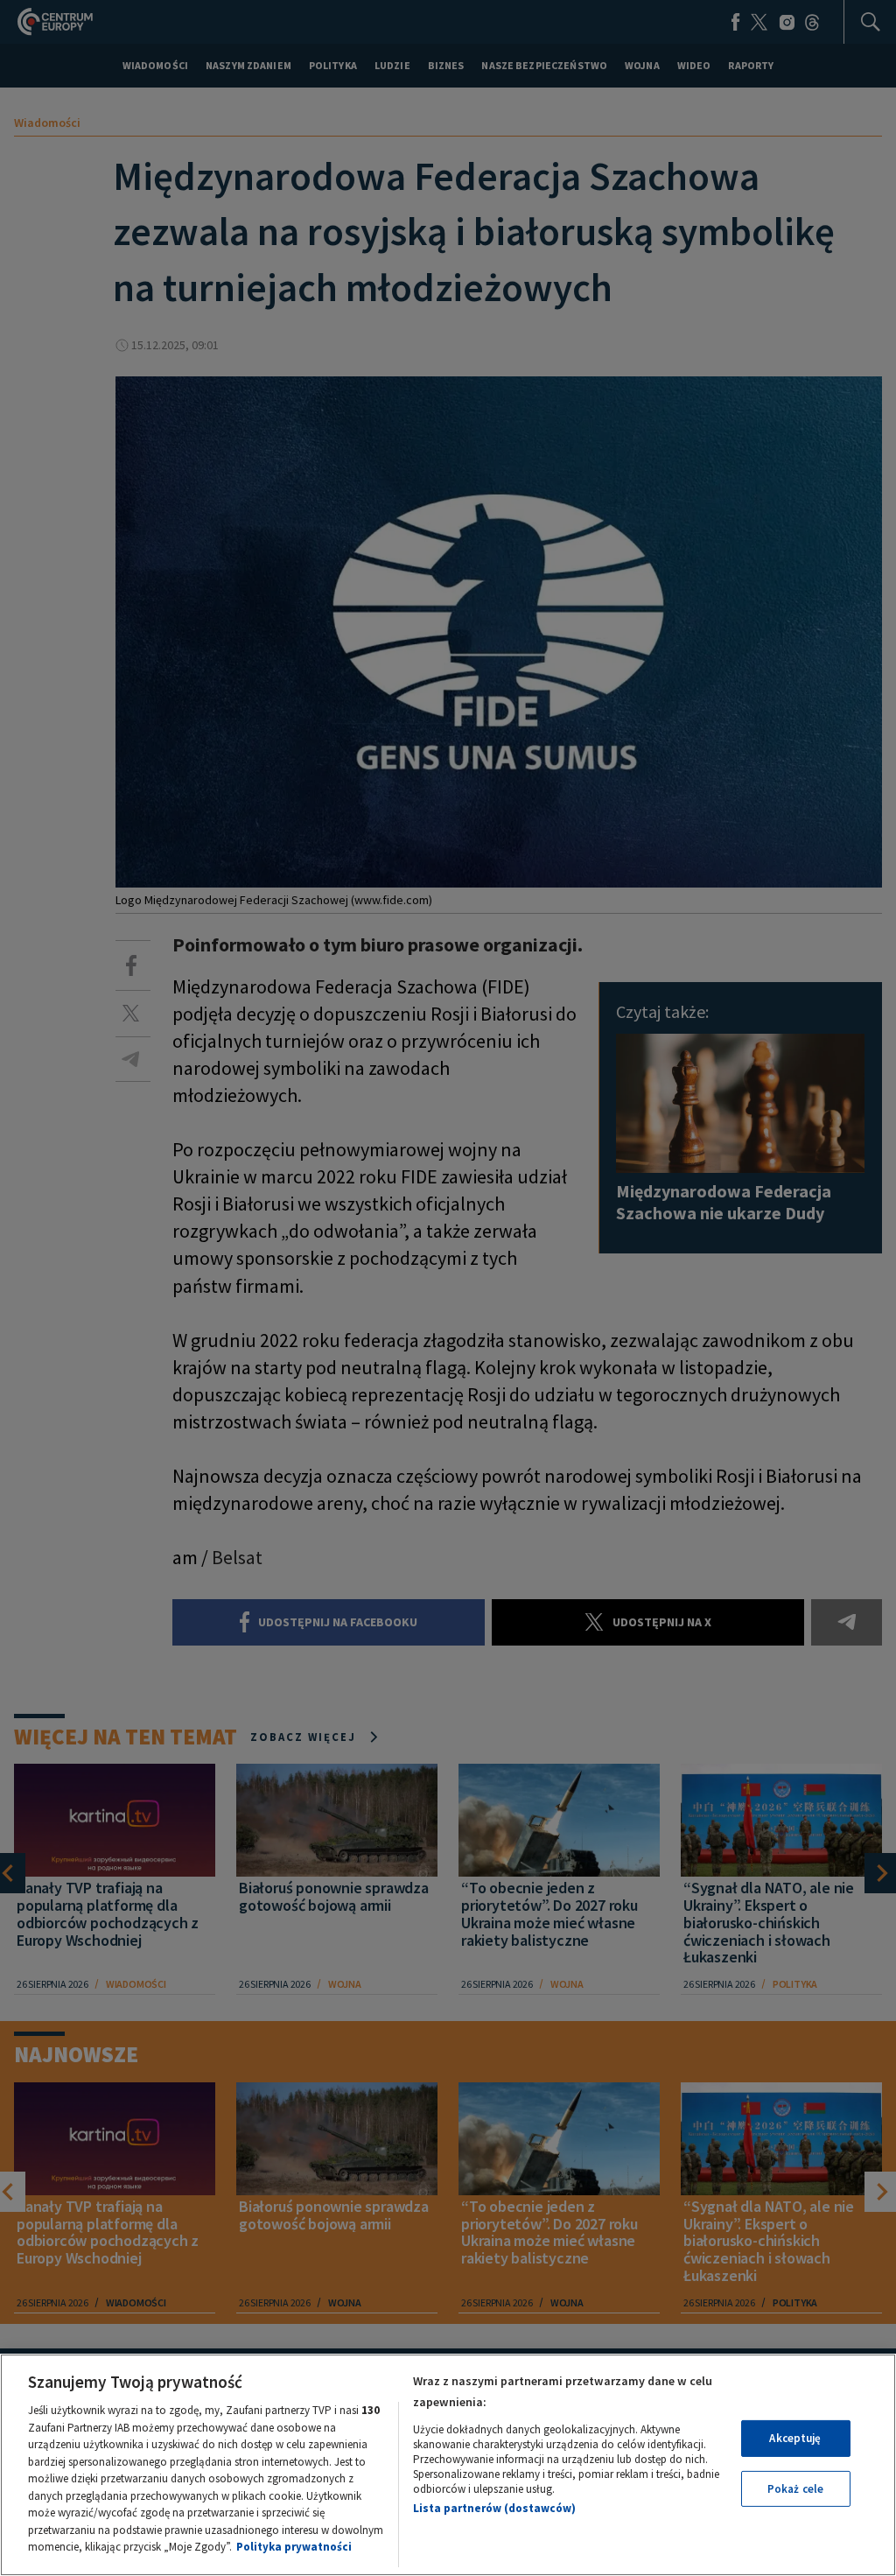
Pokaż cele (795, 2489)
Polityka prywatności (294, 2547)
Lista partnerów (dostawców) (494, 2508)
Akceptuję (795, 2438)
